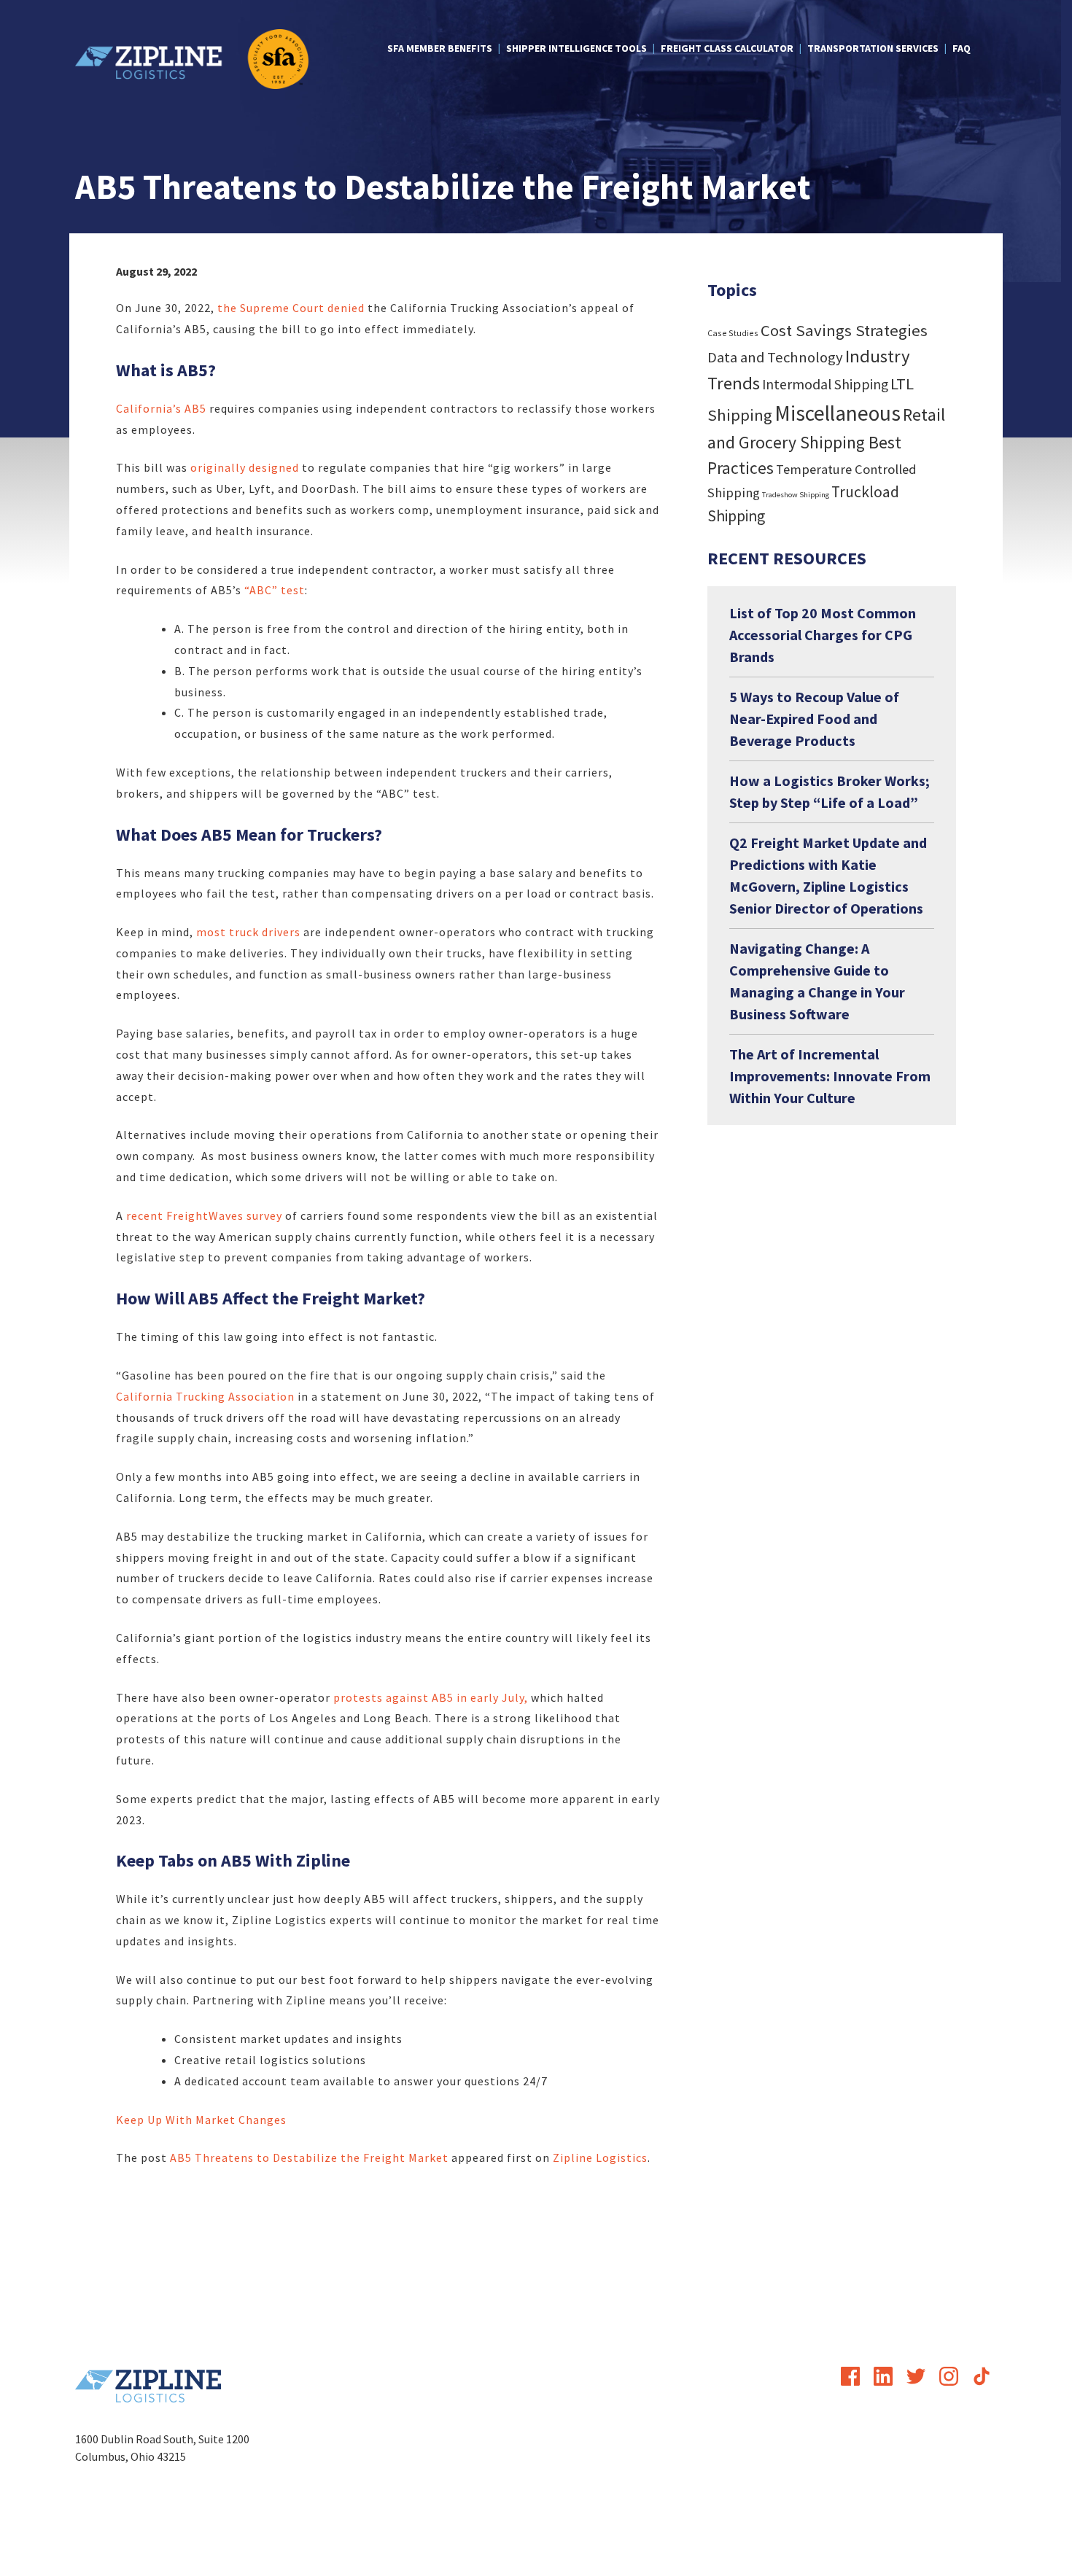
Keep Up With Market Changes (201, 2120)
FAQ (962, 48)
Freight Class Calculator (727, 48)
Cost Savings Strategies (844, 330)
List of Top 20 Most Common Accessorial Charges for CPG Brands (823, 635)
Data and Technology (775, 357)
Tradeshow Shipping (796, 495)
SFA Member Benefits (440, 48)
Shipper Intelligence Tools (576, 48)
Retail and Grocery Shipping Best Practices (826, 441)
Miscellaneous (838, 413)
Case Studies (733, 333)
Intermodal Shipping (825, 384)
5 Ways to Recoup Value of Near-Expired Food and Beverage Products (814, 719)
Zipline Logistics (600, 2157)
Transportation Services (873, 48)
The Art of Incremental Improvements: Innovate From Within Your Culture (830, 1076)
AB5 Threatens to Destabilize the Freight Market (309, 2157)
